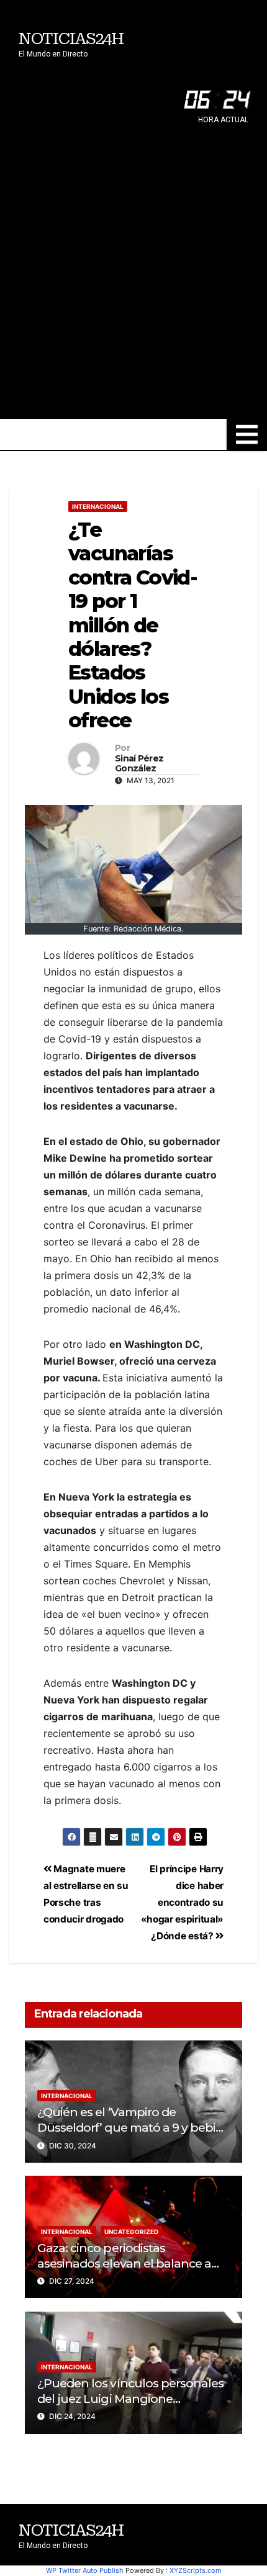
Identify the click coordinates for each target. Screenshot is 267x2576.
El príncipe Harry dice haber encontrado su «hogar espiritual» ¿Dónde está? (182, 1902)
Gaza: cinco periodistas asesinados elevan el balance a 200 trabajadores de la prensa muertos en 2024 (124, 2271)
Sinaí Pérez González (139, 764)
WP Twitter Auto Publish (85, 2570)
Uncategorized (131, 2232)
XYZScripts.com (196, 2570)
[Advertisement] (133, 279)
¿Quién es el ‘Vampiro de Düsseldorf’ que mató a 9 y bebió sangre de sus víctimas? (130, 2127)
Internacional (98, 506)
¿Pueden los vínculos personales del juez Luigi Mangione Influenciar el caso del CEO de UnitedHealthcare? (130, 2406)
